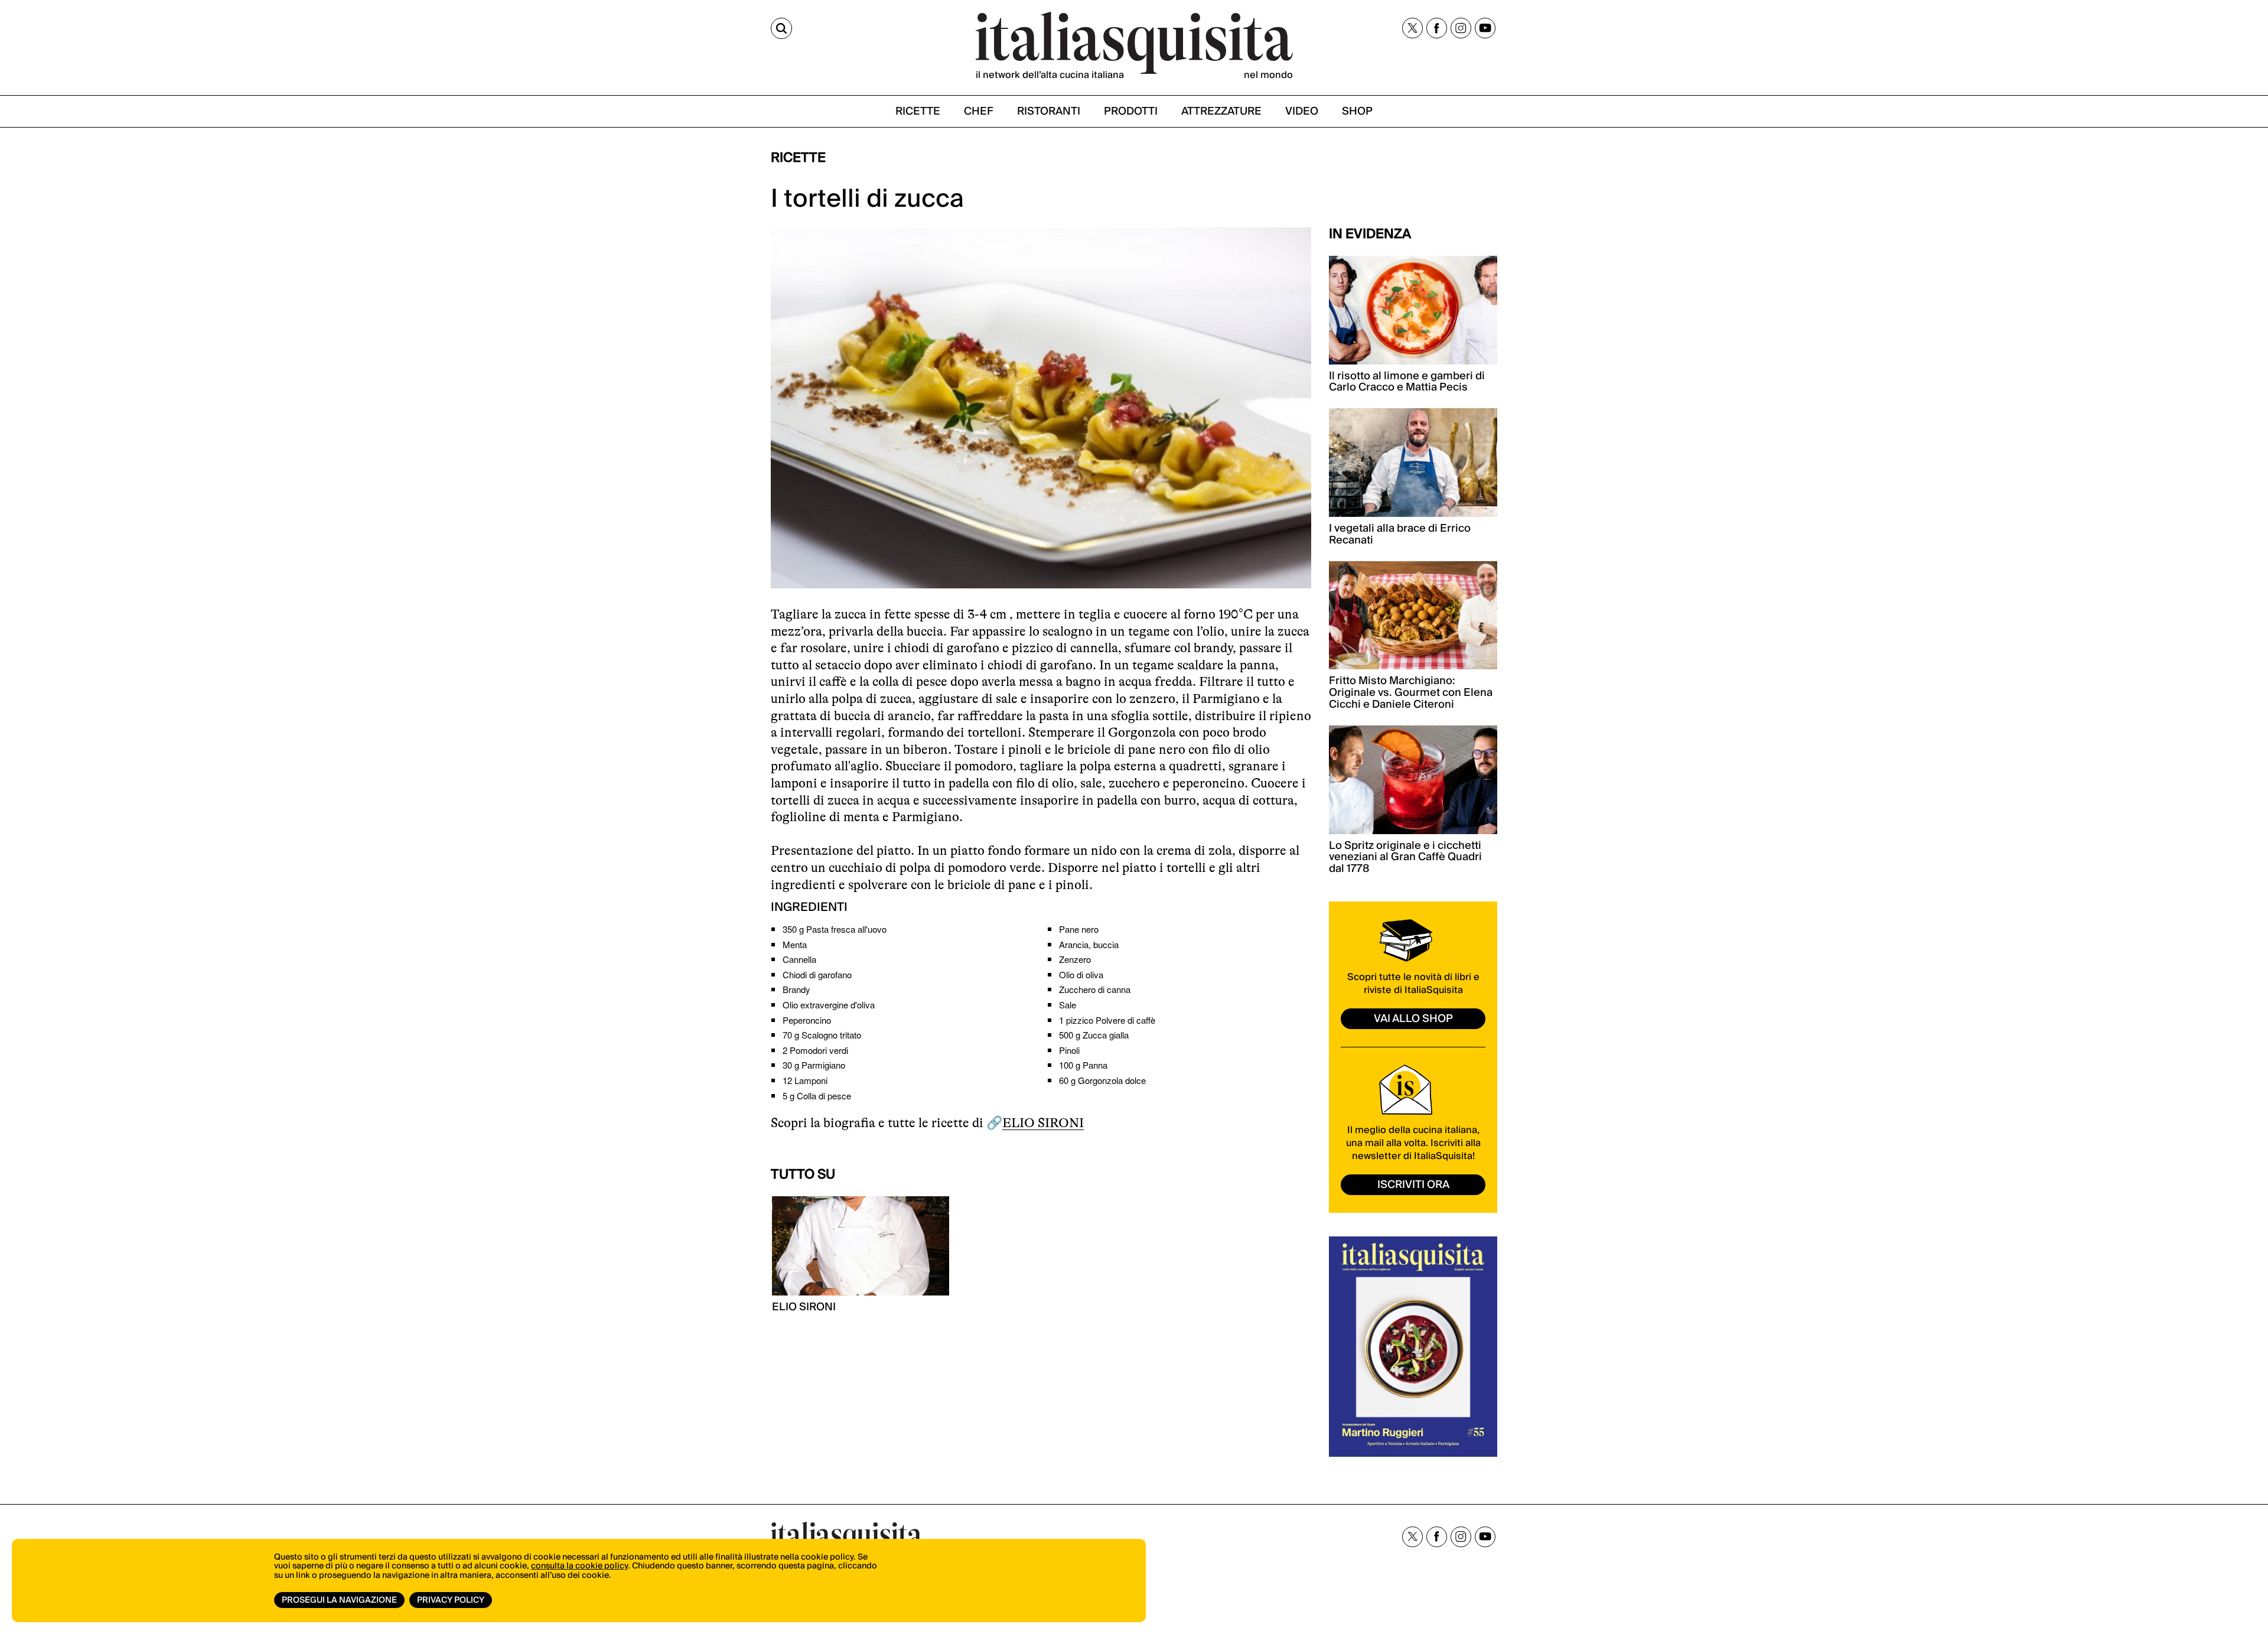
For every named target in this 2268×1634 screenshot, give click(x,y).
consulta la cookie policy (579, 1566)
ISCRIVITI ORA (1413, 1185)
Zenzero (1075, 959)
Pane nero (1079, 929)
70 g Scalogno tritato (822, 1035)
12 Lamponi (805, 1080)
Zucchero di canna (1095, 989)
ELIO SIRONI (1043, 1123)
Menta (795, 944)
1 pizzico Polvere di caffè (1107, 1020)
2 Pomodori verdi (815, 1050)
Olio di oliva (1081, 974)
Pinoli (1069, 1050)
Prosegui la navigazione (339, 1600)
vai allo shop (1413, 1019)
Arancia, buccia (1089, 944)
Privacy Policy (451, 1600)
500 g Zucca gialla (1094, 1035)
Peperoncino (807, 1020)
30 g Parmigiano (814, 1065)
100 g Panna (1083, 1065)
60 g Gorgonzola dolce (1102, 1080)
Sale (1068, 1005)
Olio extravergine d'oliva (829, 1005)
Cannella (799, 959)
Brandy (796, 989)
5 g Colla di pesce (817, 1096)
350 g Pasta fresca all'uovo (835, 929)
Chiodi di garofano (817, 974)
